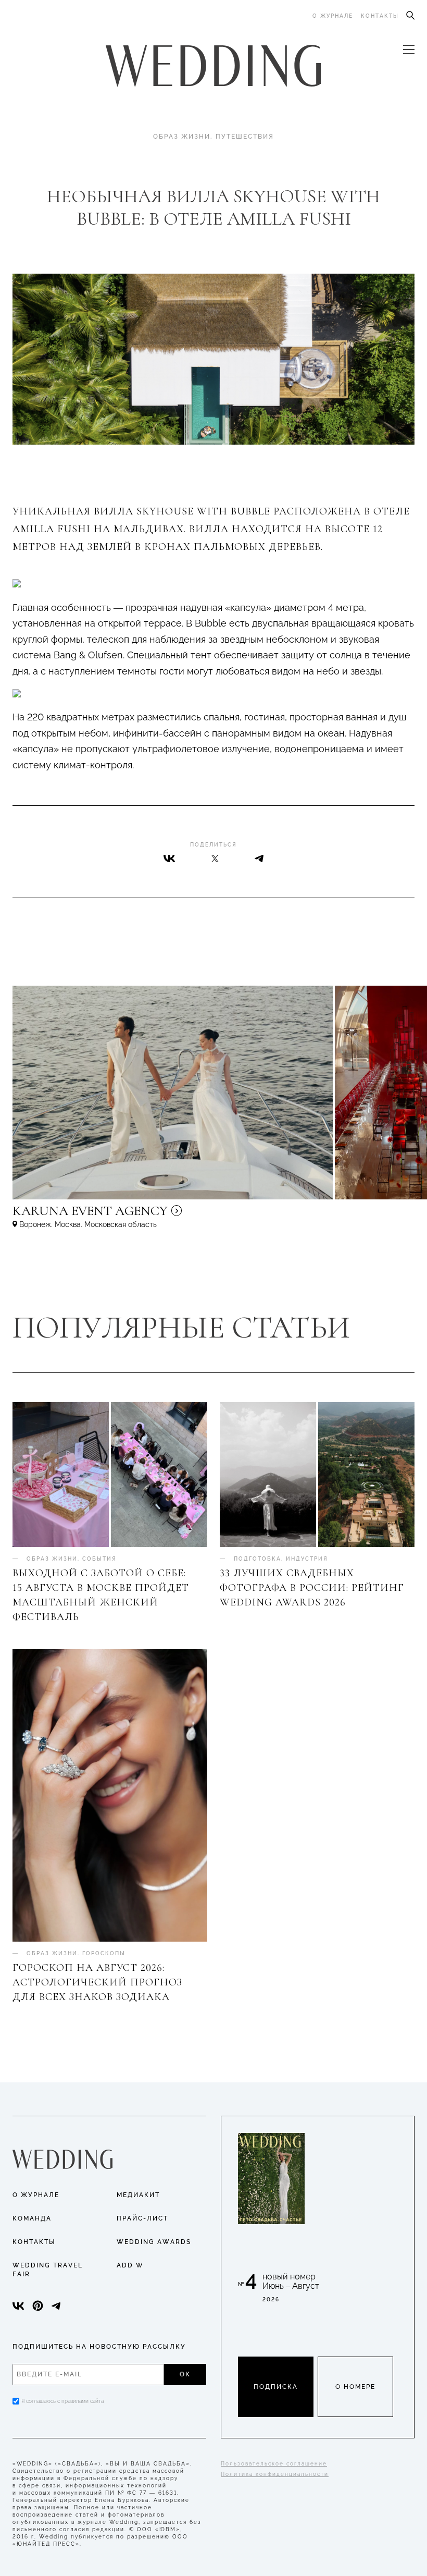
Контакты (380, 16)
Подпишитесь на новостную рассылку (99, 2347)
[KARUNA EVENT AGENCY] (179, 1216)
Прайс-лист (142, 2218)
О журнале (333, 16)
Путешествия (245, 137)
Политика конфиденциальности (275, 2474)
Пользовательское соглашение (274, 2464)
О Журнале (36, 2195)
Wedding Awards (154, 2242)
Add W (130, 2265)
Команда (32, 2218)
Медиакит (138, 2195)
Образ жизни (182, 137)
